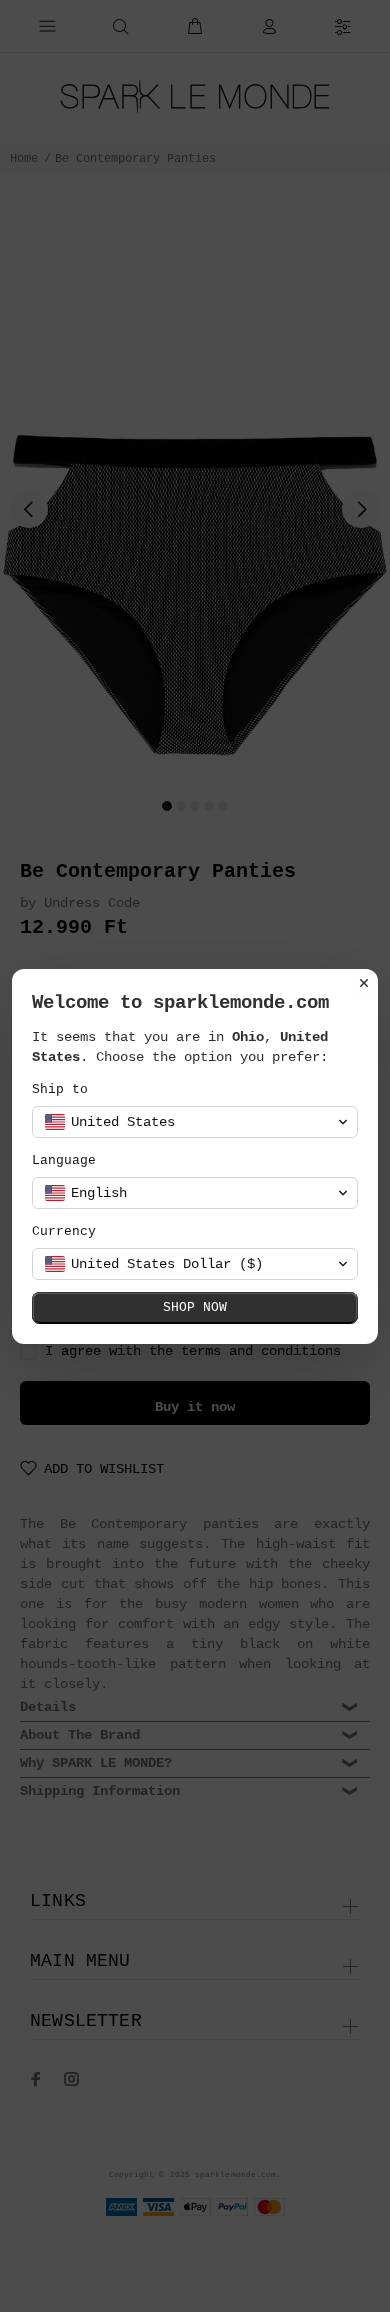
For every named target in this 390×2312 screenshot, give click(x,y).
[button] (195, 1122)
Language (64, 1160)
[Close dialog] (364, 983)
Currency (64, 1231)
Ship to (60, 1089)
